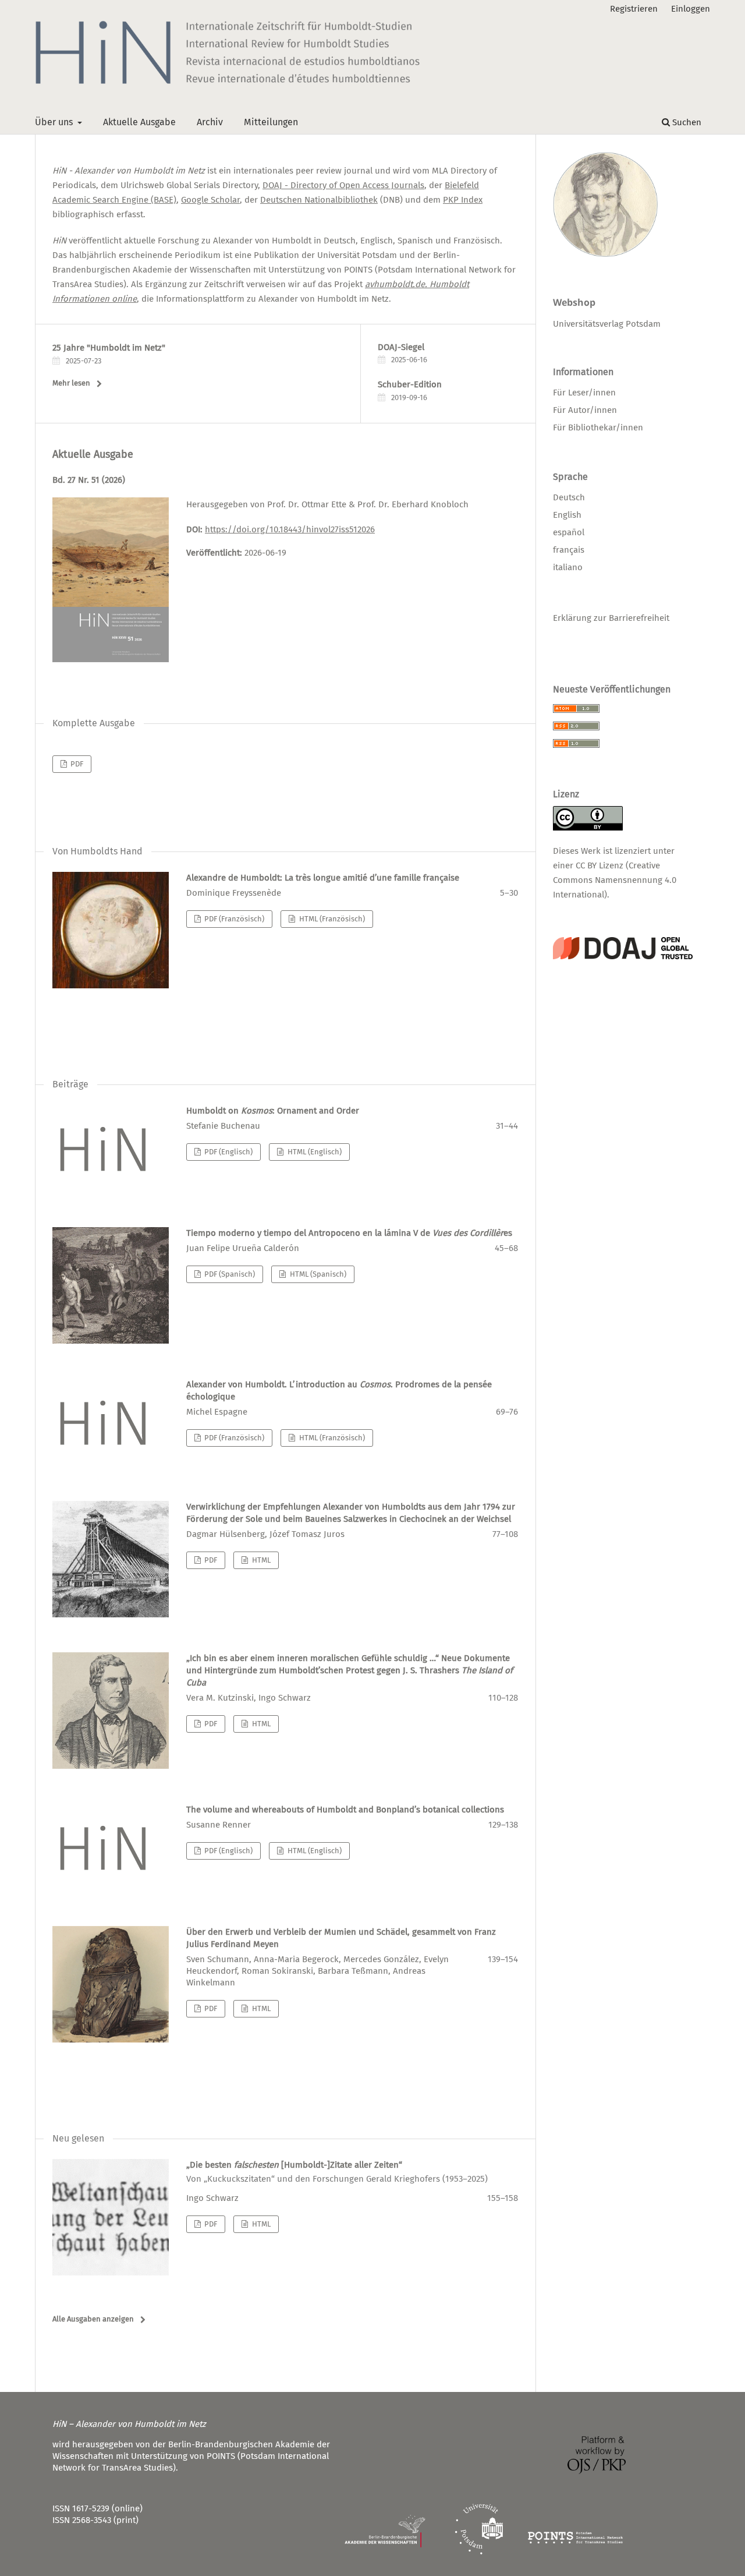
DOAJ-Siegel (401, 347)
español (569, 532)
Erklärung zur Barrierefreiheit (611, 618)
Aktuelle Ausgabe (139, 122)
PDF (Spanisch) (229, 1274)
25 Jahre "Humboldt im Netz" (109, 348)
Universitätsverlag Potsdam (607, 324)
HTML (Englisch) (314, 1152)
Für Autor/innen (585, 410)
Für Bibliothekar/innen (598, 427)
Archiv (210, 122)
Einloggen (691, 9)
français (569, 550)
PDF (76, 764)
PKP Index (463, 200)
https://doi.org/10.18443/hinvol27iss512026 (290, 529)
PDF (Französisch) (233, 919)
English (567, 515)
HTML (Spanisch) (317, 1274)
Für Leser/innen (584, 393)
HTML (260, 1560)
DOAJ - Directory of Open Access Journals (343, 185)
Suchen (686, 122)
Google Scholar (210, 200)
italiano (568, 567)
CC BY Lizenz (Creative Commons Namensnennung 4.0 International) (615, 880)
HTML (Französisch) (331, 919)
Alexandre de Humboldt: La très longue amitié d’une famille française (323, 878)
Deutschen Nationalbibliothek (319, 200)
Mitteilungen (271, 122)
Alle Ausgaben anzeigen (93, 2319)
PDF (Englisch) (228, 1152)
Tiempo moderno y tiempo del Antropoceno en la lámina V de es (349, 1233)
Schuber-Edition (410, 384)
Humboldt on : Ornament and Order (273, 1111)
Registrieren (634, 9)
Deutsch (569, 497)
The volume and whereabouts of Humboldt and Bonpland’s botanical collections (345, 1810)
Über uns (55, 122)
